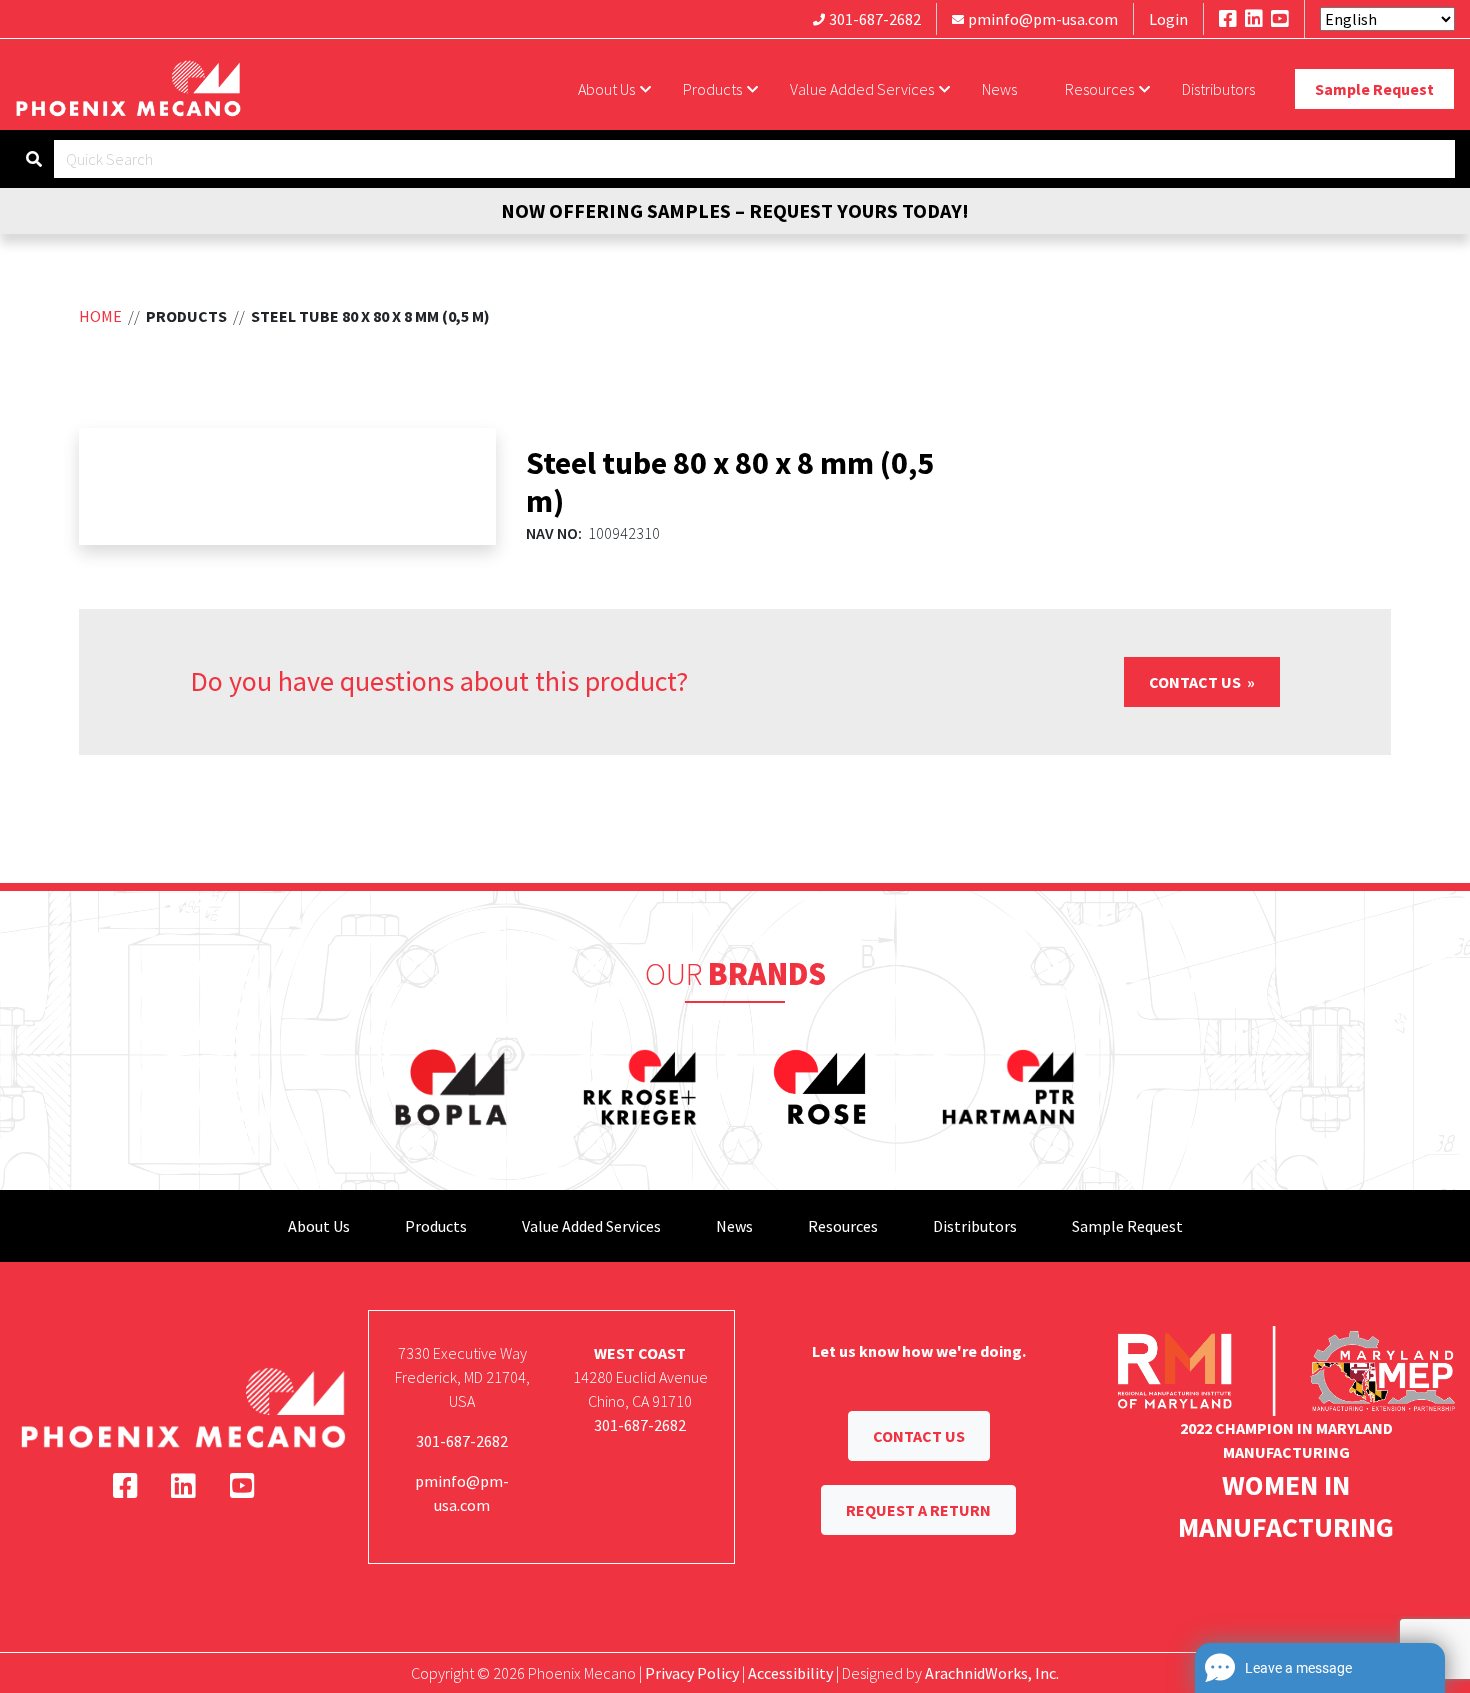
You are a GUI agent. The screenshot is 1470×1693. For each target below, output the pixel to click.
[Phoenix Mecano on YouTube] (1280, 18)
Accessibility (790, 1673)
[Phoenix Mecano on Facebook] (1228, 18)
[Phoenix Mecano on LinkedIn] (1254, 18)
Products (712, 89)
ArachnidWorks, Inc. (992, 1673)
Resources (1099, 89)
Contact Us (1196, 682)
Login (1168, 19)
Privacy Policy (692, 1673)
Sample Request (1374, 89)
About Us (606, 89)
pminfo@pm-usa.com (1043, 19)
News (999, 89)
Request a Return (918, 1510)
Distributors (1218, 89)
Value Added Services (862, 89)
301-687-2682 (875, 19)
